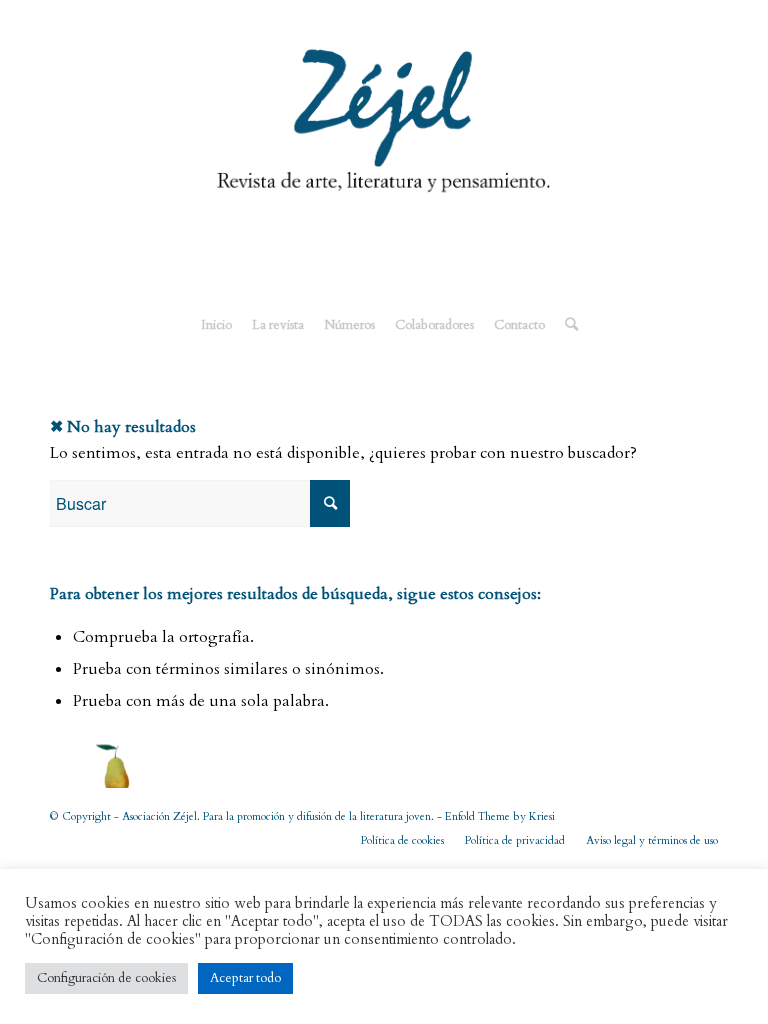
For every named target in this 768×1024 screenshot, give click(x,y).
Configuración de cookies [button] (106, 978)
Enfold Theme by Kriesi (500, 816)
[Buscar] (566, 325)
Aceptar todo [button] (245, 978)
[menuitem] (216, 325)
